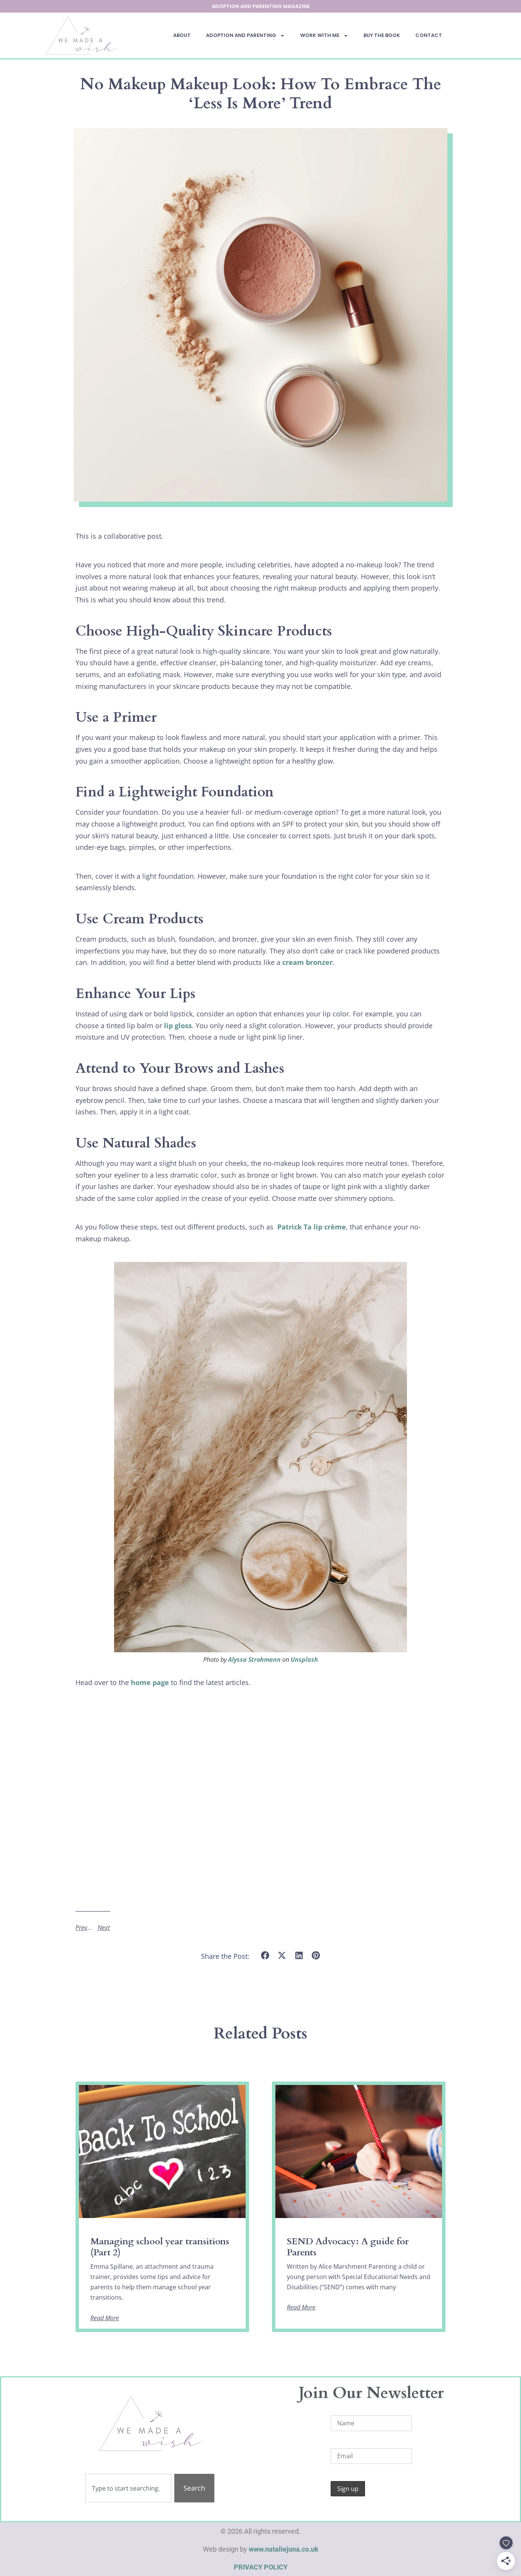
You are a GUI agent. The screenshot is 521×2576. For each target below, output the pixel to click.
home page (150, 1682)
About (182, 35)
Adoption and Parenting (241, 35)
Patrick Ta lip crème (312, 1227)
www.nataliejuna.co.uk (284, 2549)
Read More (105, 2318)
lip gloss (178, 1026)
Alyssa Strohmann (254, 1660)
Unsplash (304, 1660)
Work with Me (320, 35)
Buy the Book (382, 35)
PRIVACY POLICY (261, 2567)
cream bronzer (307, 962)
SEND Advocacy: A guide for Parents (348, 2247)
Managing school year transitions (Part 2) (160, 2247)
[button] (265, 1956)
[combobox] (128, 2488)
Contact (429, 35)
